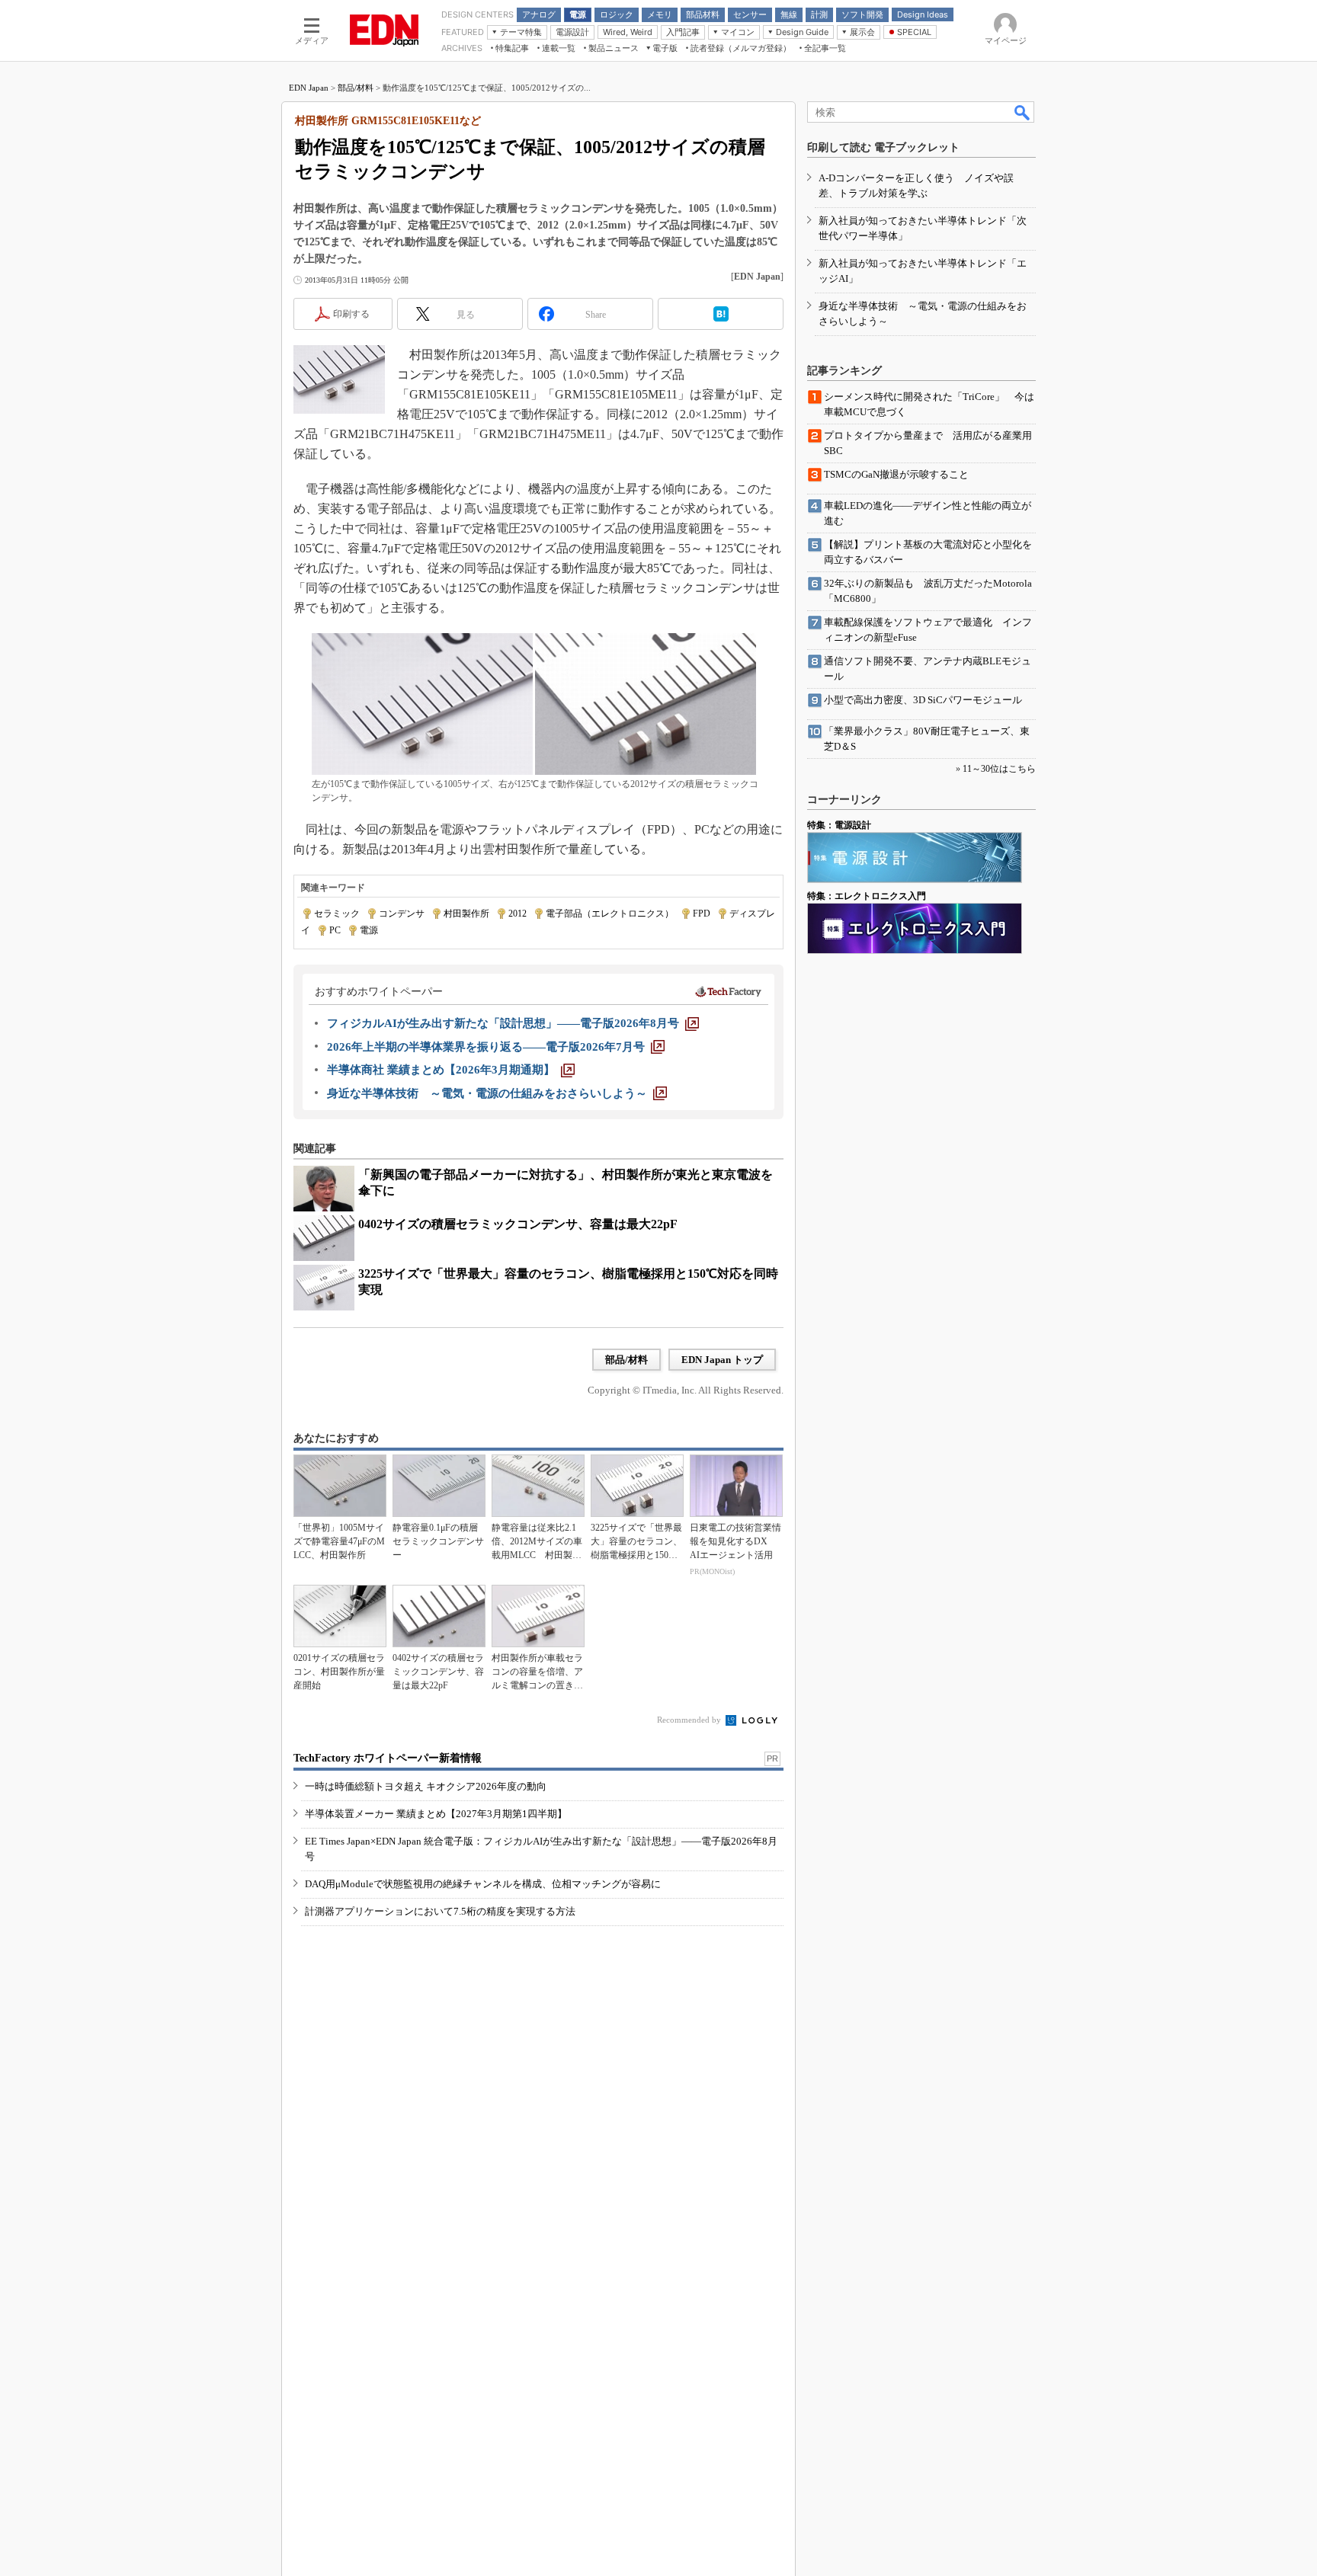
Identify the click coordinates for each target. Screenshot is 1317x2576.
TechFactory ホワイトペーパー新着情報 (388, 1758)
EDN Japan (309, 88)
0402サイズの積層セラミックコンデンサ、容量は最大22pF (518, 1224)
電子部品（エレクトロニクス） (610, 914)
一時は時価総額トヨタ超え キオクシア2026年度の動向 (426, 1786)
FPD (702, 914)
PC (335, 930)
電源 (369, 930)
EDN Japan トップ (722, 1360)
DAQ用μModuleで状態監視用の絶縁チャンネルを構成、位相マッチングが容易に (483, 1884)
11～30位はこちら (999, 769)
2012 (518, 914)
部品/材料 (356, 88)
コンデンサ (402, 914)
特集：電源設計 (839, 825)
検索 (1023, 112)
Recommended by (690, 1720)
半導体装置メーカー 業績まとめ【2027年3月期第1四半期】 (436, 1814)
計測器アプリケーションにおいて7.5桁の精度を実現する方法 (440, 1911)
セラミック (337, 914)
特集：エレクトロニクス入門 (867, 896)
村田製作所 (466, 914)
